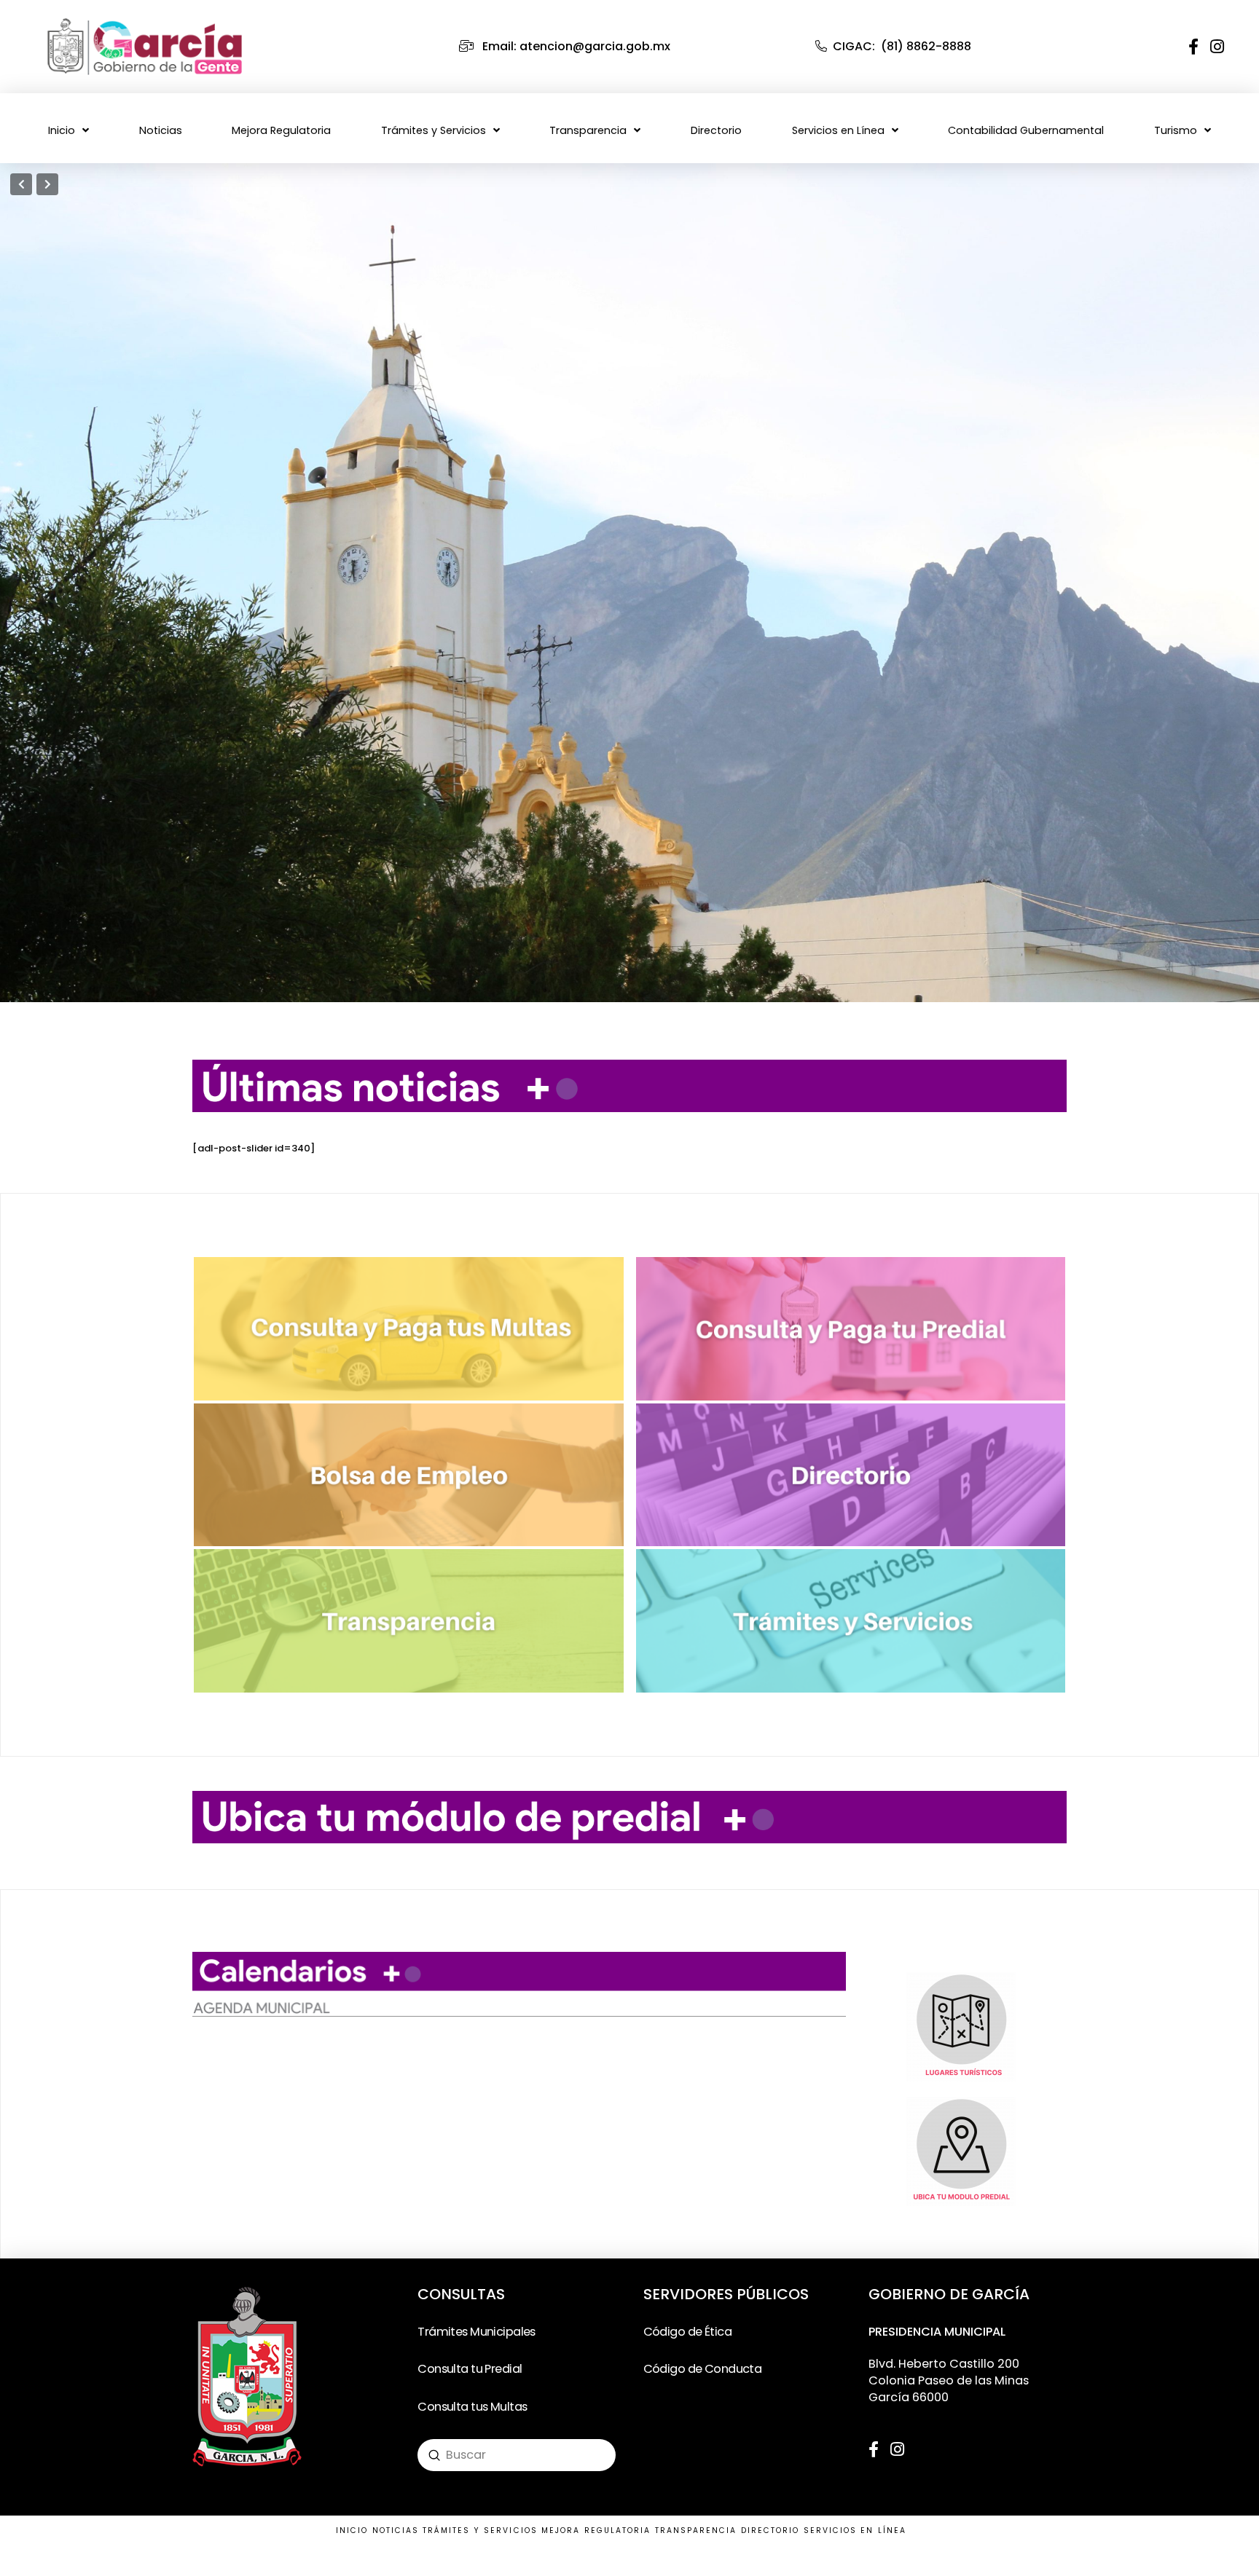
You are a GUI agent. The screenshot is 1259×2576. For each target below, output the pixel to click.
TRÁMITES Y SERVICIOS (480, 2530)
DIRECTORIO (770, 2530)
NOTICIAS (396, 2530)
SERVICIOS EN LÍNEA (855, 2530)
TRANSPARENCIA (696, 2530)
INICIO (352, 2530)
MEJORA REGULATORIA (596, 2530)
